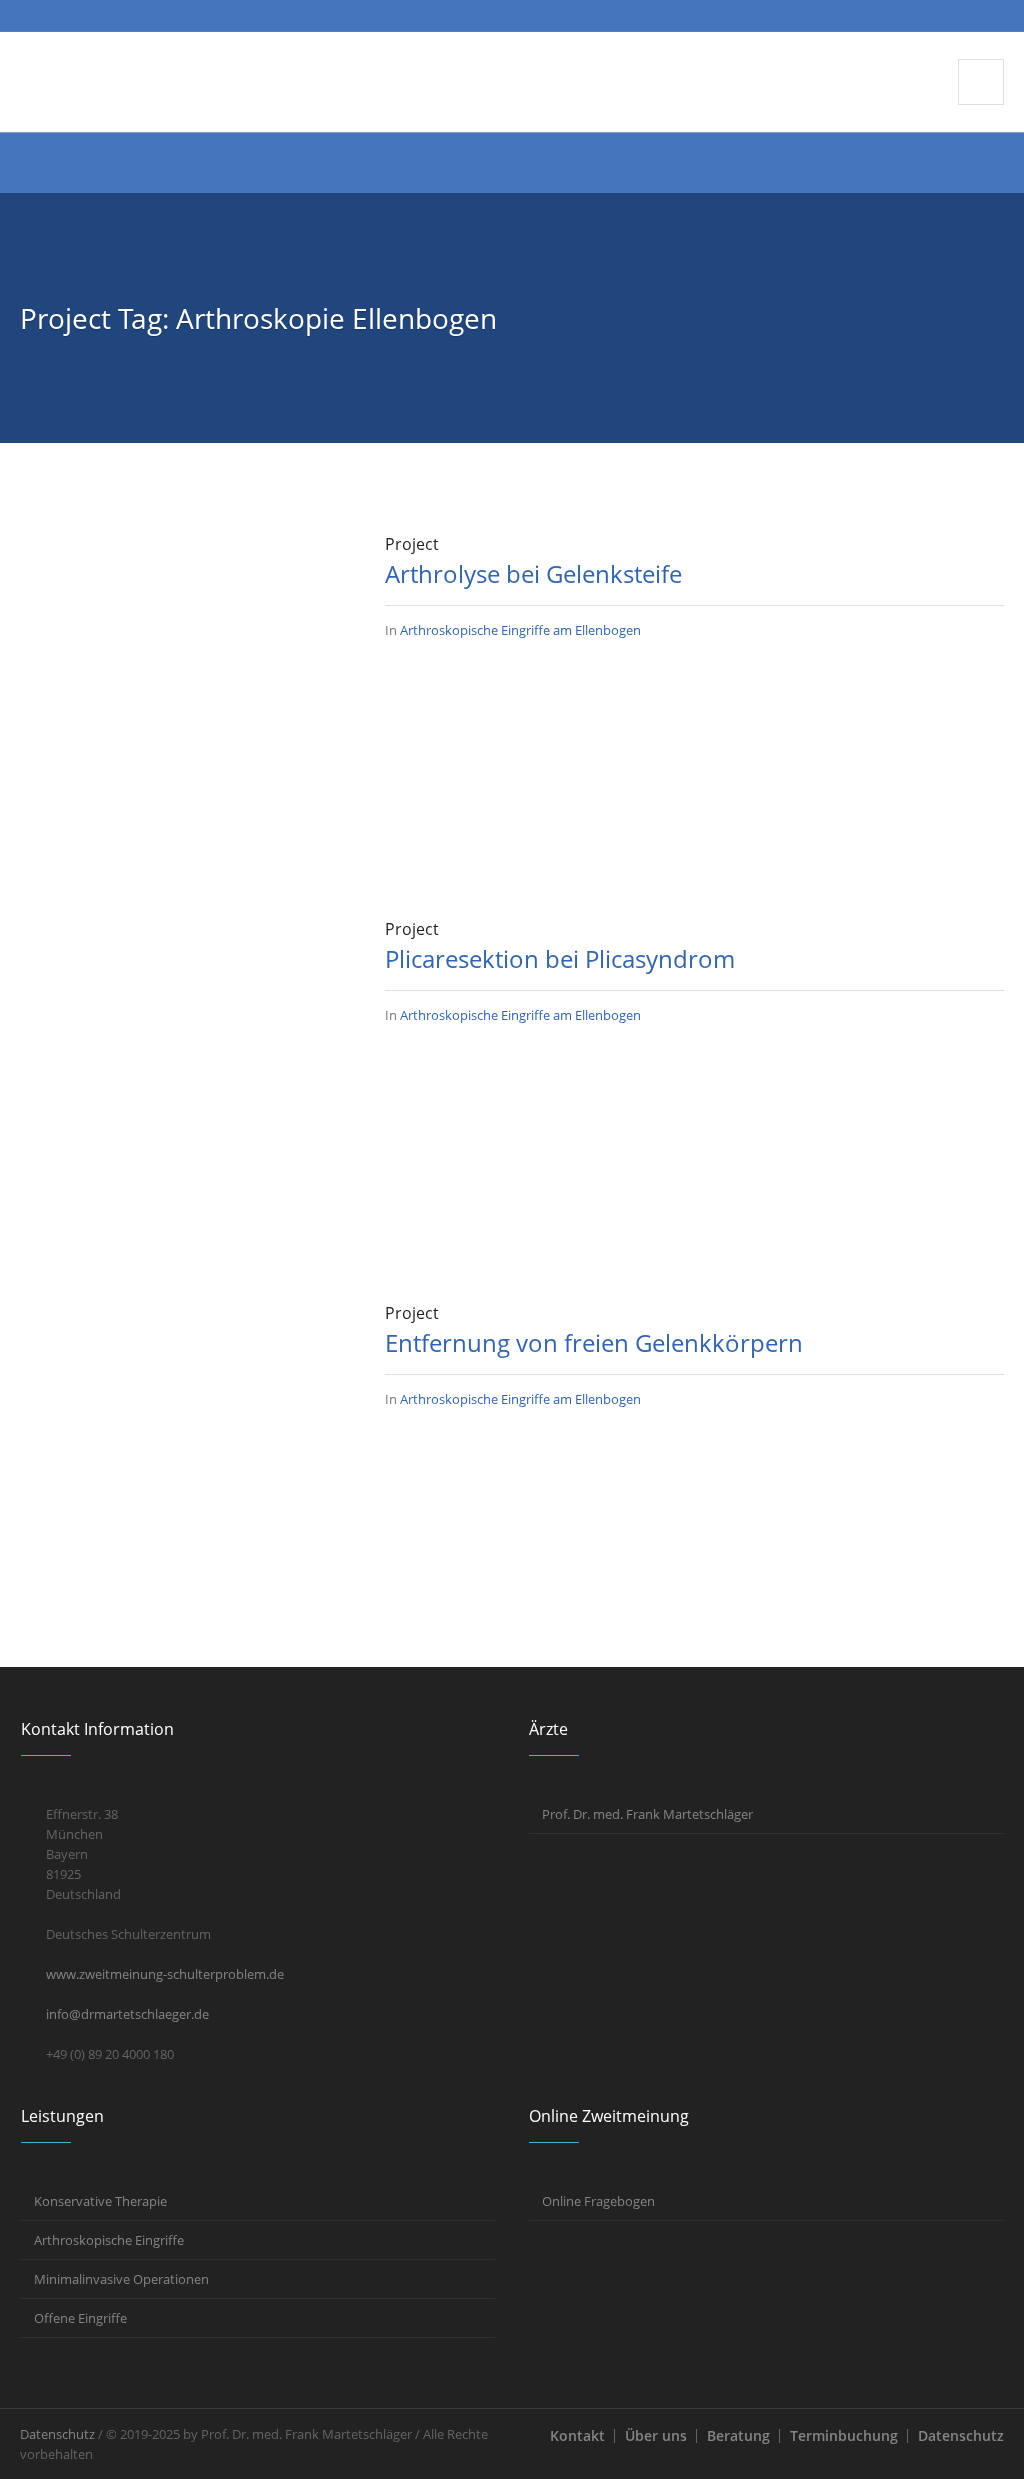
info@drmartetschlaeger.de (127, 2014)
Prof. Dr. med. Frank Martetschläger (647, 1814)
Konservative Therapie (100, 2201)
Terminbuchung (844, 2435)
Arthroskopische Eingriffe (109, 2240)
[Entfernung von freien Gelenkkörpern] (182, 1463)
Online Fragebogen (598, 2201)
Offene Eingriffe (80, 2318)
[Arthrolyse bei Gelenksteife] (182, 694)
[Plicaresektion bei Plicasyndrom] (182, 1079)
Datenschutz (961, 2435)
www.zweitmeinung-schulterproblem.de (165, 1974)
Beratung (738, 2435)
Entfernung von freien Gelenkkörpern (594, 1342)
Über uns (656, 2435)
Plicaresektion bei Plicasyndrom (560, 958)
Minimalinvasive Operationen (121, 2279)
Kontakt (577, 2435)
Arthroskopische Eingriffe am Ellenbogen (520, 630)
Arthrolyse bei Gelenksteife (533, 573)
